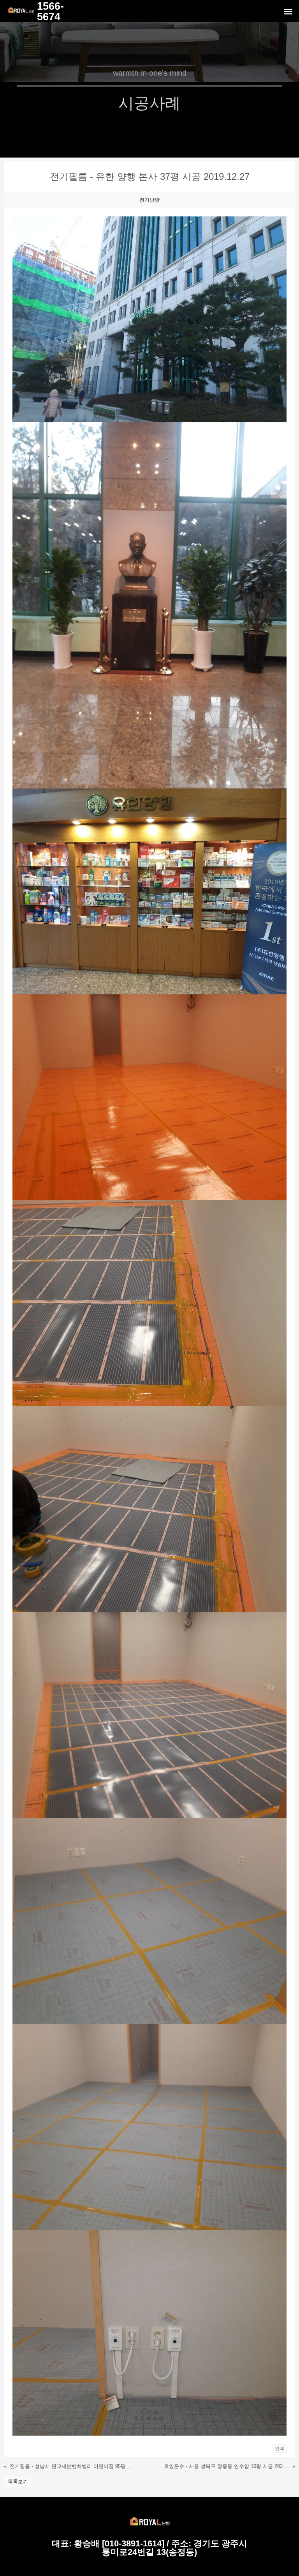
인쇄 (280, 2448)
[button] (288, 11)
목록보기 (18, 2481)
